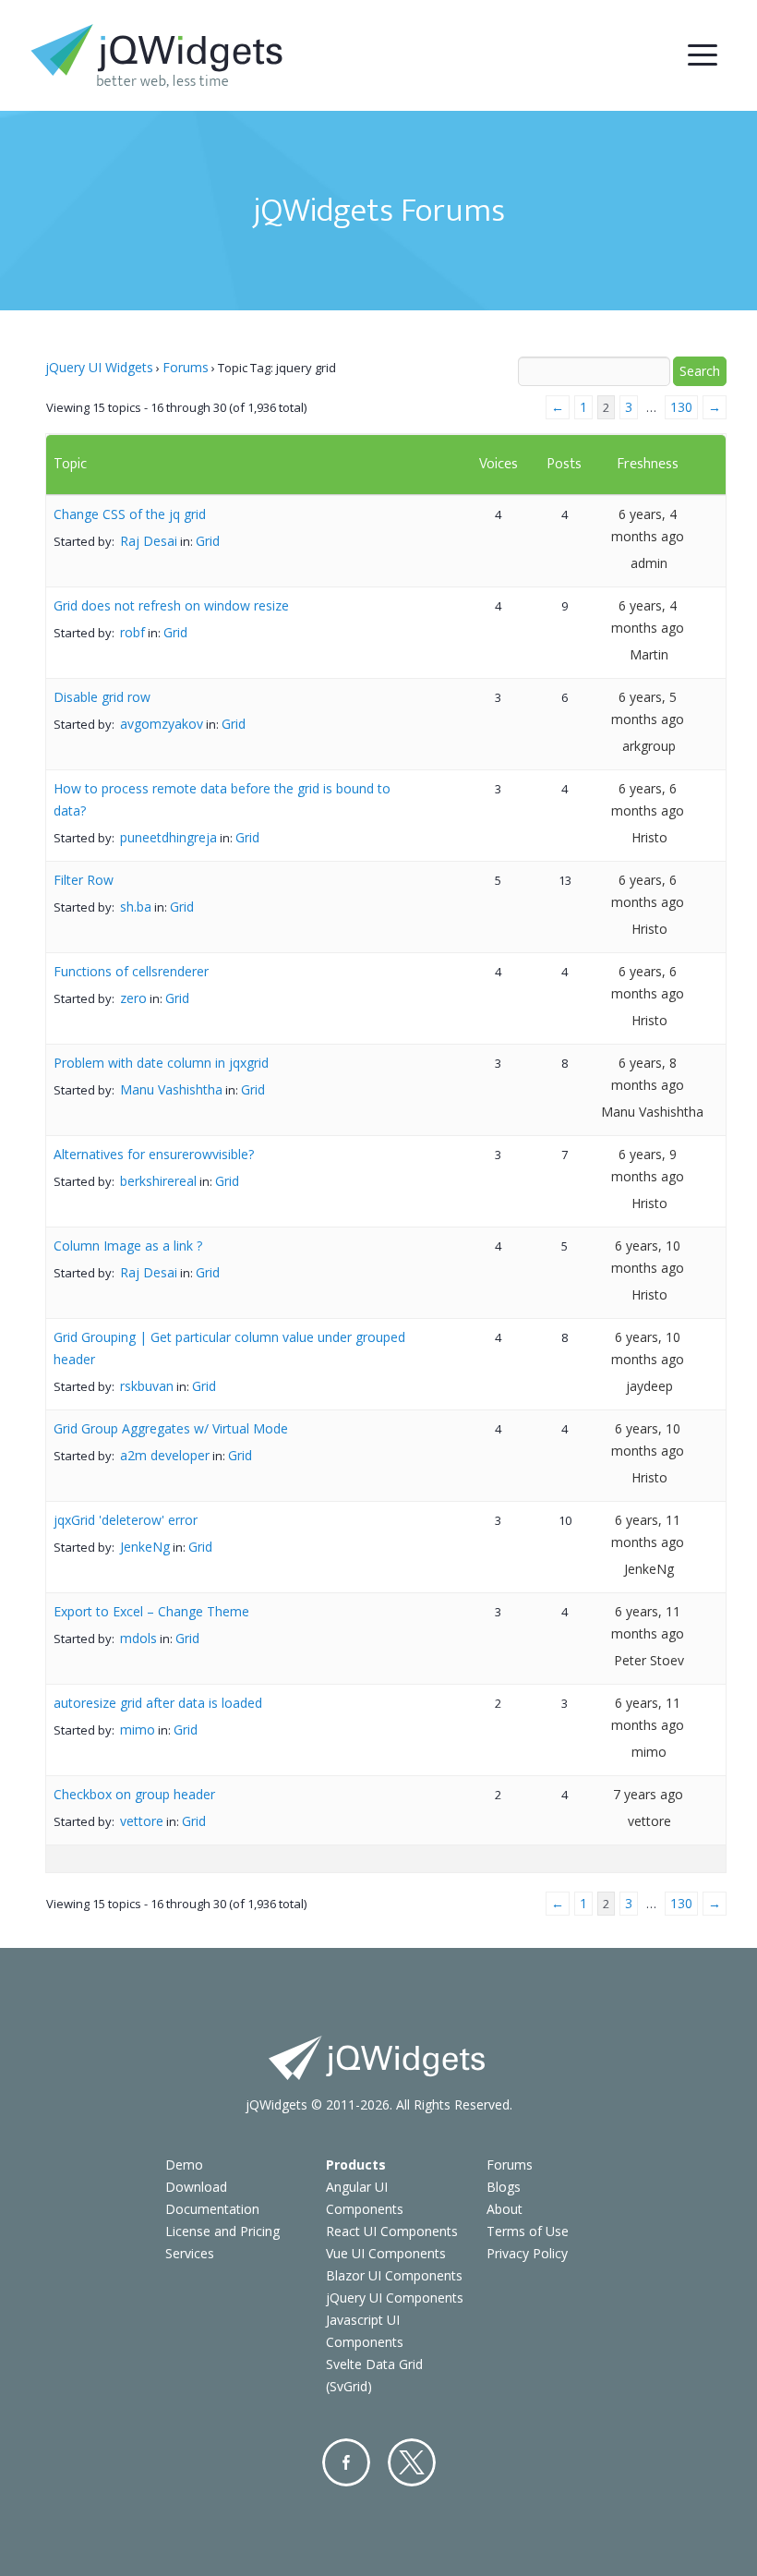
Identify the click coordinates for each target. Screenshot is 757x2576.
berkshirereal (158, 1181)
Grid (208, 541)
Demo (184, 2165)
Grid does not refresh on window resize (171, 605)
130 (681, 407)
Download (196, 2187)
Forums (186, 367)
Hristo (649, 837)
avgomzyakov (162, 724)
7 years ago (648, 1794)
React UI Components (392, 2231)
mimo (138, 1729)
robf (132, 632)
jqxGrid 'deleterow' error (126, 1520)
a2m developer (165, 1455)
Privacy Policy (527, 2253)
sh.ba (136, 907)
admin (649, 563)
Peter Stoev (649, 1660)
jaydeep (649, 1386)
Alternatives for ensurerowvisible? (154, 1154)
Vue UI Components (386, 2253)
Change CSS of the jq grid (130, 514)
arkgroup (649, 746)
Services (190, 2253)
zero (133, 998)
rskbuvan (147, 1386)
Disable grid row (102, 697)
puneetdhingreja (168, 837)
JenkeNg (145, 1547)
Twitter (412, 2462)
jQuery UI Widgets (99, 367)
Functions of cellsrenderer (131, 971)
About (505, 2209)
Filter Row (84, 880)
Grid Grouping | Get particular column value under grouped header (229, 1348)
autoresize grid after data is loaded (158, 1703)
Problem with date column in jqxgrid (161, 1063)
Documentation (212, 2209)
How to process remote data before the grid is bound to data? (222, 799)
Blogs (504, 2187)
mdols (138, 1638)
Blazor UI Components (394, 2275)
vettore (142, 1821)
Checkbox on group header (134, 1794)
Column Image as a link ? (128, 1246)
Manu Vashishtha (171, 1089)
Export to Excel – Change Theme (151, 1611)
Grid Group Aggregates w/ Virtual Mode (171, 1428)
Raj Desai (149, 541)
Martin (649, 654)
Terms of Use (528, 2231)
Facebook (346, 2462)
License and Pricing (222, 2231)
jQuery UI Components (395, 2298)
